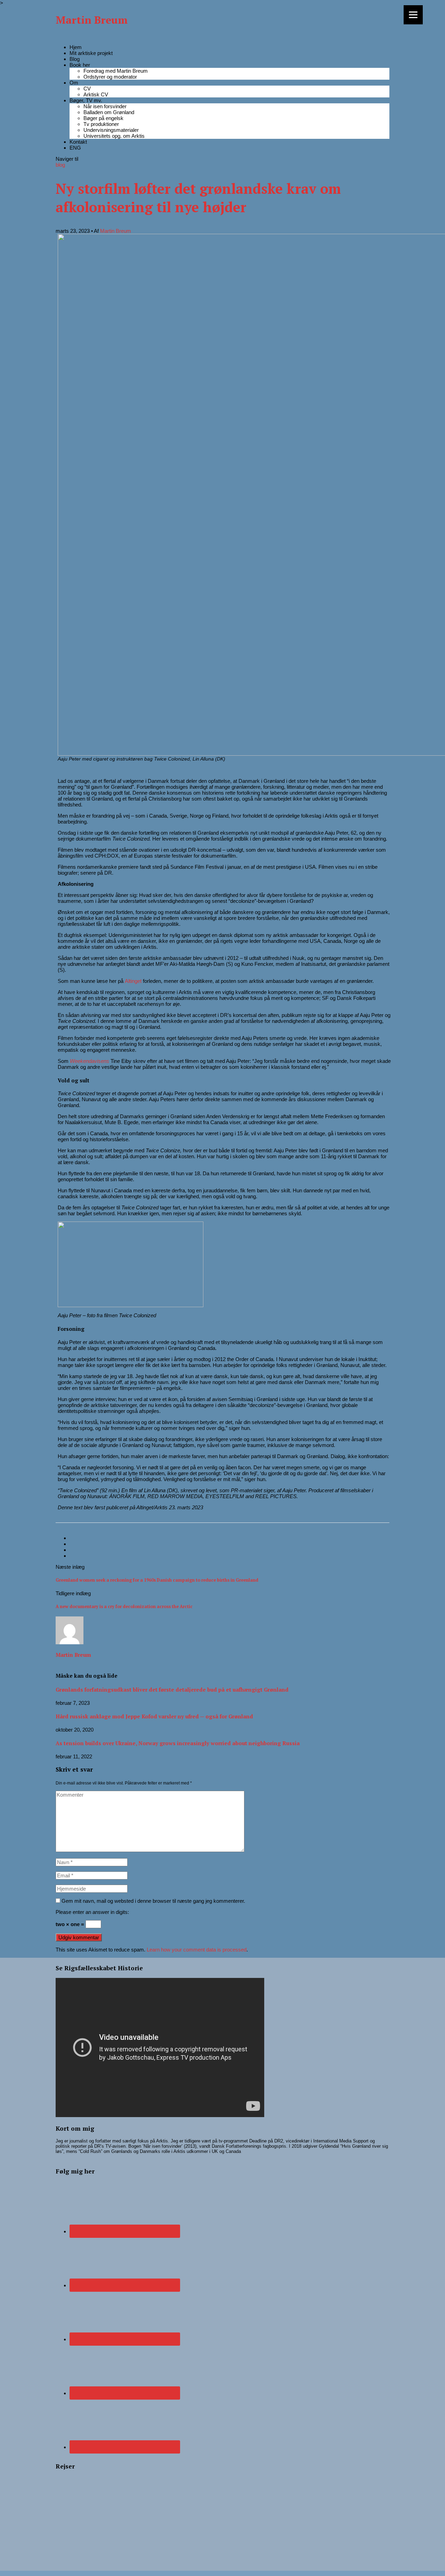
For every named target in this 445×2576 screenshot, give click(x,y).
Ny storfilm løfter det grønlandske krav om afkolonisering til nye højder (198, 198)
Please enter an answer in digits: (92, 1912)
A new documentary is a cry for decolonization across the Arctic (124, 1607)
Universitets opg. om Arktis (114, 136)
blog (60, 165)
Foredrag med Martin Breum (116, 71)
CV (87, 89)
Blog (75, 59)
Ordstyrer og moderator (110, 77)
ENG (75, 148)
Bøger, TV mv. (86, 100)
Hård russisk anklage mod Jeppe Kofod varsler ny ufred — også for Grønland (154, 1716)
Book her (80, 65)
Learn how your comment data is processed (197, 1950)
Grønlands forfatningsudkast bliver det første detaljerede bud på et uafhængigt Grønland (172, 1689)
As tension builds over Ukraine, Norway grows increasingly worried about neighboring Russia (178, 1743)
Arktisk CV (96, 94)
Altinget (133, 981)
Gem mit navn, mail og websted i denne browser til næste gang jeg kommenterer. (153, 1901)
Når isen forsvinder (105, 106)
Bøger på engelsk (103, 118)
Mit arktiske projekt (91, 53)
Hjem (76, 47)
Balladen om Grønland (109, 112)
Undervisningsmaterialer (111, 130)
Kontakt (78, 142)
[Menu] (413, 15)
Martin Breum (92, 20)
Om (74, 83)
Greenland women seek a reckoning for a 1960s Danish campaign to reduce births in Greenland (157, 1580)
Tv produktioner (101, 124)
